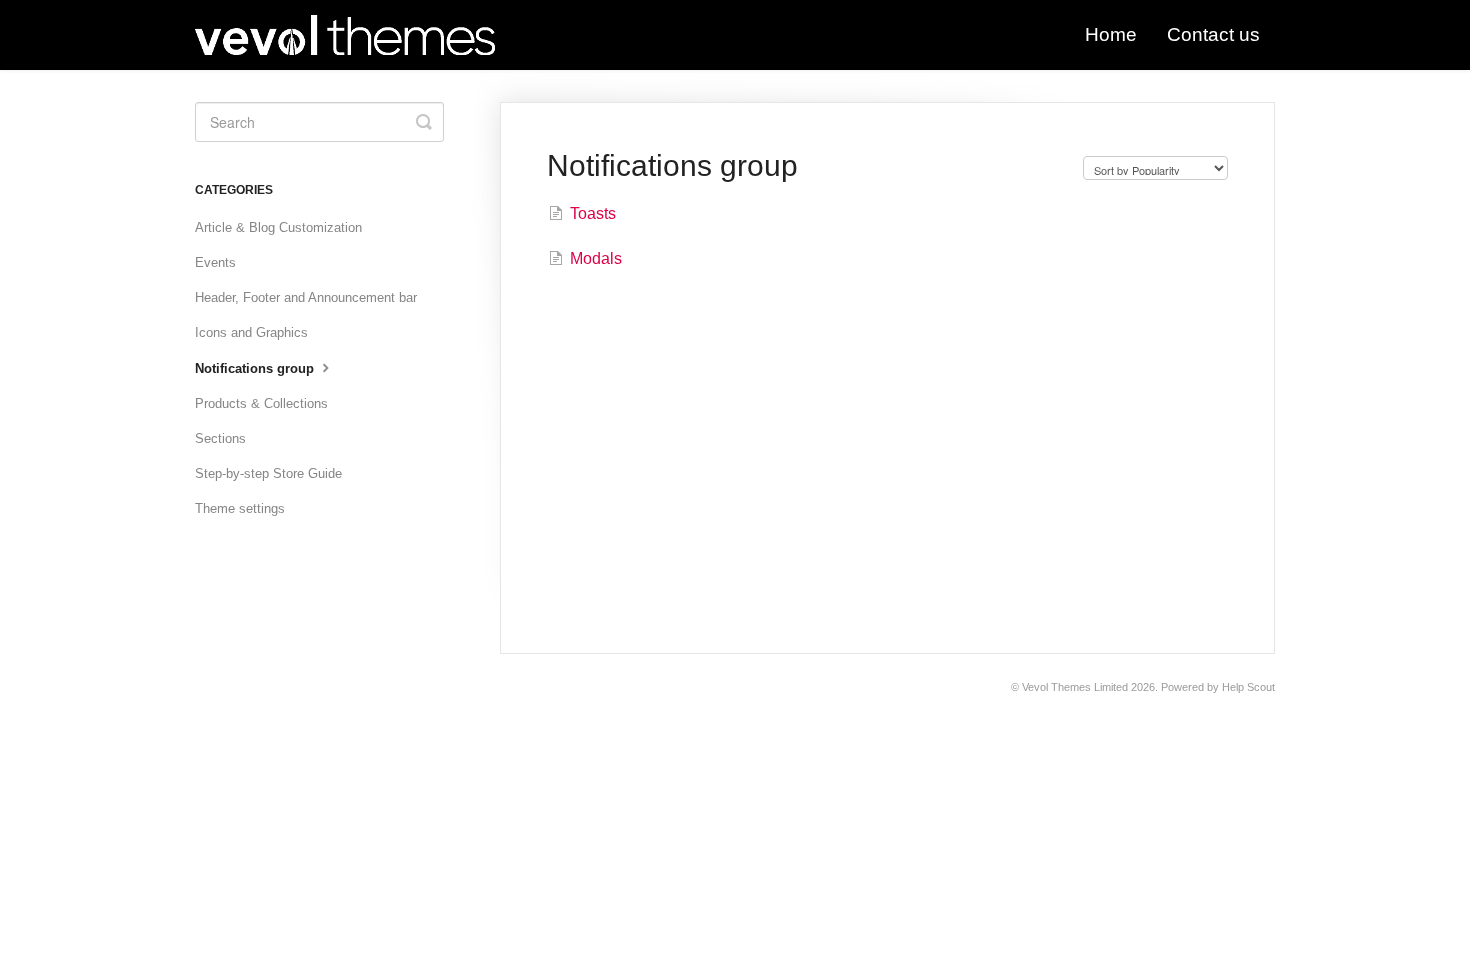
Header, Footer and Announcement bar (306, 297)
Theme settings (240, 508)
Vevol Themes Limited (1075, 687)
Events (215, 262)
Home (1111, 34)
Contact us (1213, 34)
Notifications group (256, 368)
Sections (220, 438)
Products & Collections (261, 403)
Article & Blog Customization (278, 227)
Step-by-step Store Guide (268, 473)
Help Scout (1248, 687)
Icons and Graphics (251, 332)
